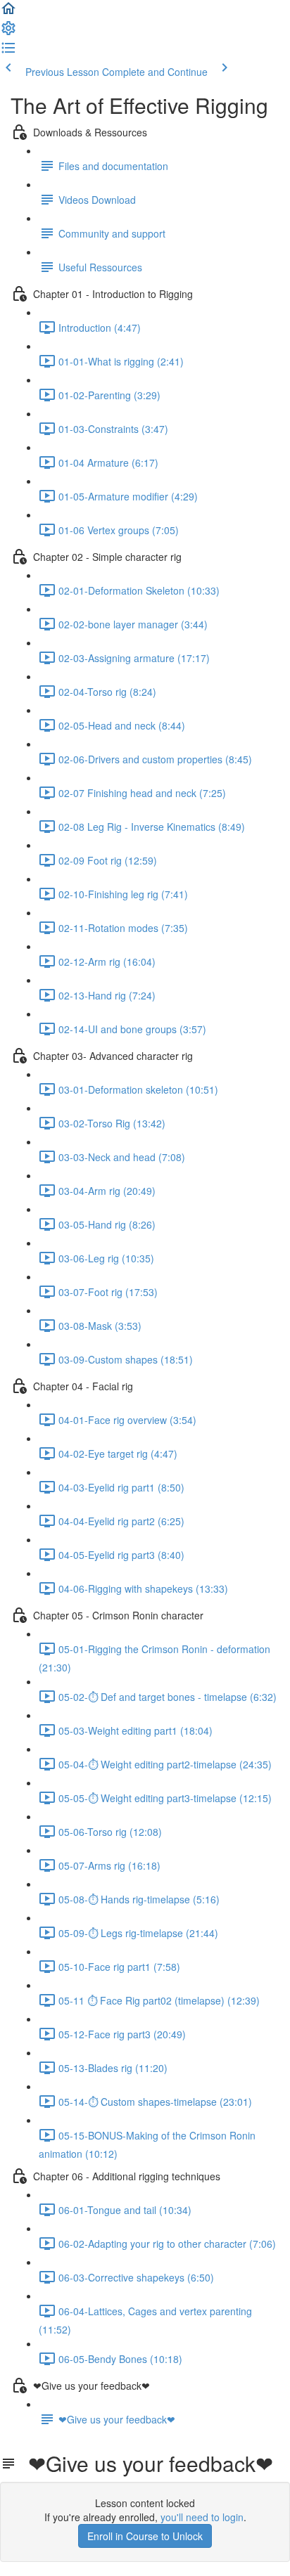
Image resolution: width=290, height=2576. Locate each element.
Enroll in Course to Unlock (145, 2536)
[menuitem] (8, 32)
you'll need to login (202, 2517)
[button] (8, 13)
